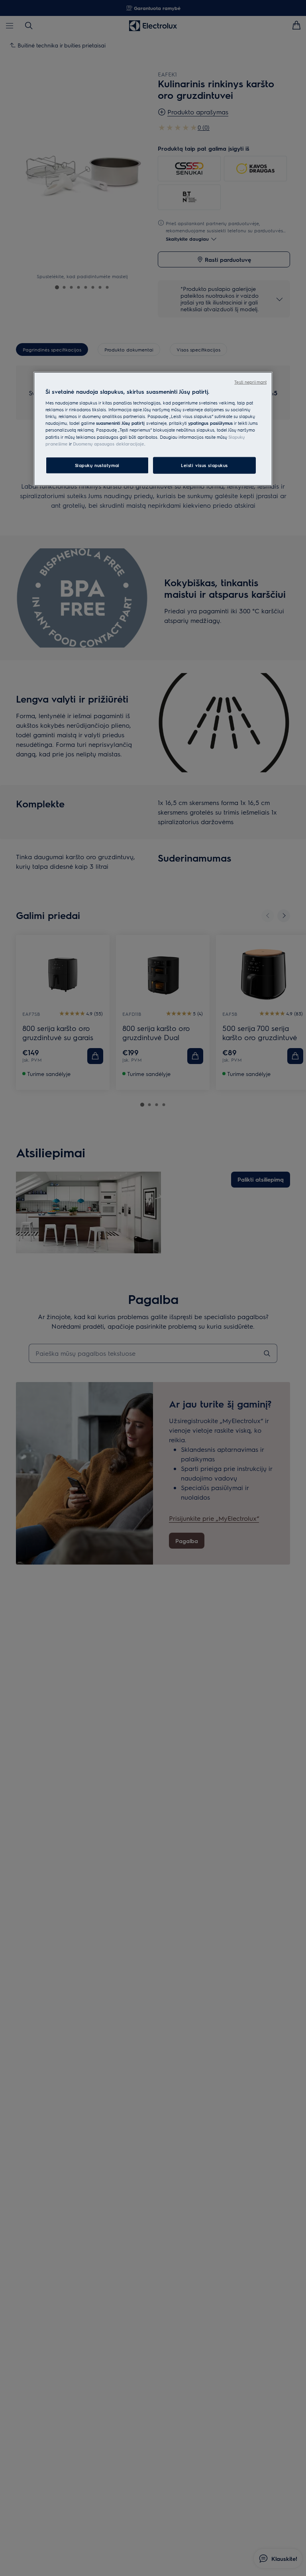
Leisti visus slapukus (204, 465)
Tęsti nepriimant (250, 382)
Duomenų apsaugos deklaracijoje (109, 443)
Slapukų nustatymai (97, 465)
